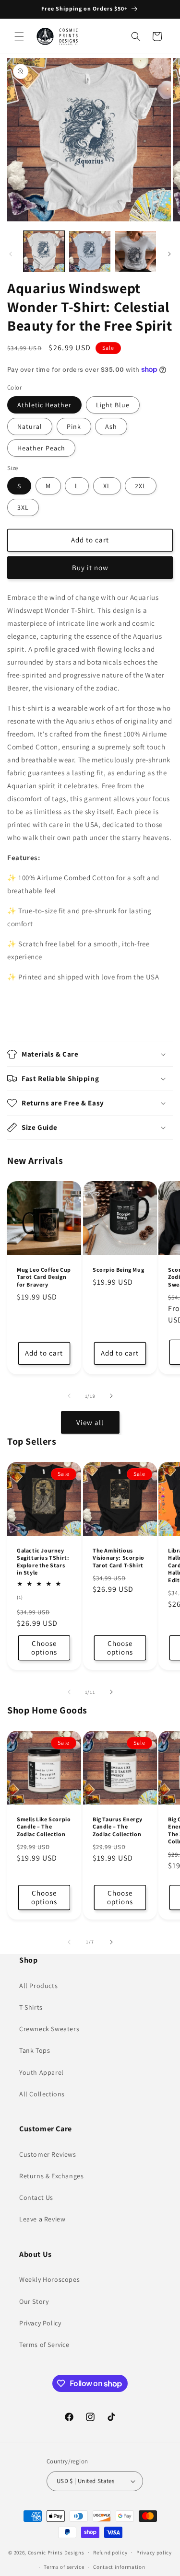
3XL (23, 507)
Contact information (119, 2567)
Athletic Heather (44, 405)
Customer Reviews (48, 2154)
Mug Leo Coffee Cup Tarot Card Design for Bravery (44, 1276)
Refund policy (110, 2553)
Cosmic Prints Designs (56, 2552)
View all (90, 1422)
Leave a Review (42, 2219)
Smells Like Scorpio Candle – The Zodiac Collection (44, 1827)
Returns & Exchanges (51, 2176)
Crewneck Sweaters (49, 2029)
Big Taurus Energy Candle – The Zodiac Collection (117, 1827)
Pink (74, 426)
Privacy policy (154, 2553)
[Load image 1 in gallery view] (44, 251)
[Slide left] (11, 254)
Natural (30, 426)
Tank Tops (35, 2050)
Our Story (34, 2301)
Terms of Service (44, 2345)
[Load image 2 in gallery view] (90, 251)
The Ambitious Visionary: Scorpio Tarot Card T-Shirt (119, 1558)
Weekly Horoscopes (49, 2279)
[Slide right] (169, 254)
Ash (111, 426)
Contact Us (36, 2197)
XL (107, 486)
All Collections (42, 2094)
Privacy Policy (40, 2323)
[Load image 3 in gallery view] (136, 251)
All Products (38, 1986)
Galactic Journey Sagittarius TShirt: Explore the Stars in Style (43, 1562)
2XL (141, 486)
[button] (19, 36)
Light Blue (113, 405)
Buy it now (90, 568)
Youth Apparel (42, 2072)
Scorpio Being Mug (118, 1269)
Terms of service (64, 2567)
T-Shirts (31, 2007)
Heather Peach (41, 448)
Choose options (44, 1648)
